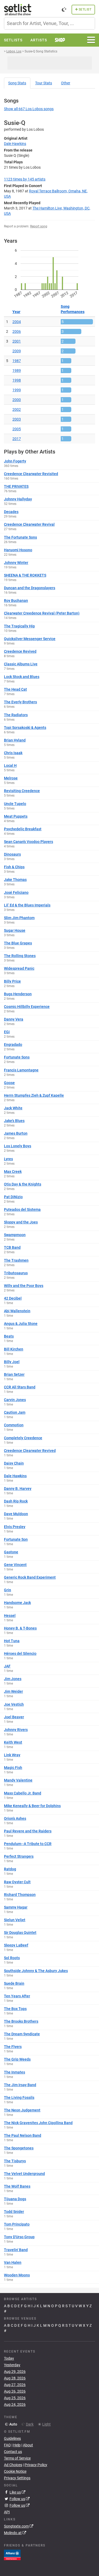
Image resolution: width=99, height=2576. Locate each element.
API (7, 2512)
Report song (39, 226)
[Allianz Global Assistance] (12, 2555)
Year (16, 312)
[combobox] (49, 23)
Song (17, 83)
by (25, 179)
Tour (44, 83)
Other (66, 83)
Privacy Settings (17, 2478)
